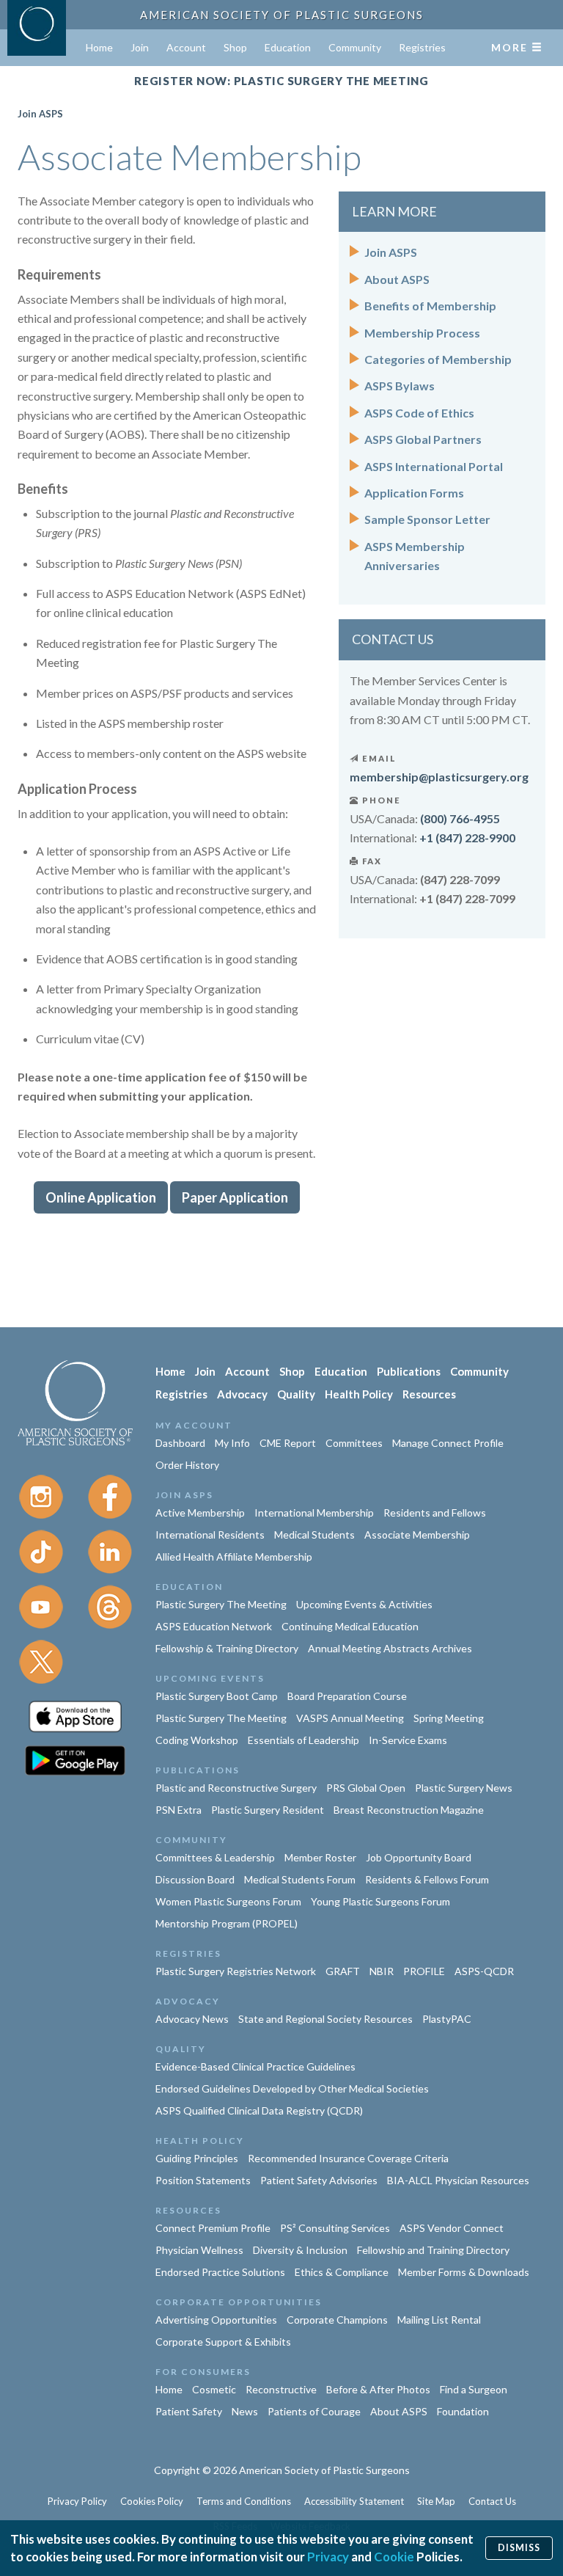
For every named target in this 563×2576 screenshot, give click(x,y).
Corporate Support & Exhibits (223, 2342)
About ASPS (397, 279)
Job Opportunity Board (419, 1857)
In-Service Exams (408, 1740)
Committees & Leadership (215, 1857)
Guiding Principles (197, 2158)
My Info (232, 1443)
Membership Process (422, 333)
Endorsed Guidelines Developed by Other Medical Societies (292, 2088)
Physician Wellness (199, 2250)
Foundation (463, 2411)
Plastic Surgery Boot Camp (217, 1696)
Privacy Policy (77, 2501)
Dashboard (180, 1443)
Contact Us (492, 2501)
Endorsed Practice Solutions (220, 2272)
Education (288, 47)
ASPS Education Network (214, 1626)
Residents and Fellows (435, 1513)
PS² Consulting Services (335, 2228)
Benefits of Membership (430, 306)
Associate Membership (417, 1535)
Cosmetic (214, 2389)
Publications (409, 1371)
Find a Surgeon (474, 2389)
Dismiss (519, 2548)
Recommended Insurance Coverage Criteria (348, 2158)
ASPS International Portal (434, 466)
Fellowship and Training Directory (433, 2250)
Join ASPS (40, 114)
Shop (235, 47)
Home (99, 47)
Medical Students (314, 1535)
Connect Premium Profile (213, 2228)
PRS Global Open (366, 1788)
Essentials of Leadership (303, 1740)
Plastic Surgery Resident (268, 1810)
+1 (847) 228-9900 (467, 838)
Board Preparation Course (347, 1696)
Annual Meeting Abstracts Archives (390, 1648)
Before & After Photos (378, 2389)
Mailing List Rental (439, 2320)
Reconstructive (281, 2389)
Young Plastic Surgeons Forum (380, 1901)
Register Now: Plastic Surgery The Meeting (281, 81)
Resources (429, 1394)
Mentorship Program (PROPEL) (227, 1923)
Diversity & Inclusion (300, 2250)
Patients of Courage (314, 2411)
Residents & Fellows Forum (427, 1879)
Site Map (436, 2501)
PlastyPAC (447, 2019)
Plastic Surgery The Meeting (221, 1604)
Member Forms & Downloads (464, 2272)
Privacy (328, 2557)
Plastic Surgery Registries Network (236, 1971)
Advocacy (242, 1394)
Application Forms (414, 493)
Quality (296, 1394)
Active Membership (200, 1513)
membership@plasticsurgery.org (439, 777)
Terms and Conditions (244, 2501)
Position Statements (203, 2180)
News (245, 2411)
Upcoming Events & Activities (364, 1604)
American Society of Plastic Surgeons (282, 15)
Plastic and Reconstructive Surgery (236, 1788)
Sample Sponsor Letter (427, 519)
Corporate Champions (337, 2320)
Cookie (394, 2557)
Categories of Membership (438, 359)
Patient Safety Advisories (319, 2180)
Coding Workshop (197, 1740)
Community (355, 47)
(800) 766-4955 (460, 818)
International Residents (210, 1535)
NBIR (382, 1971)
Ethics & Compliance (342, 2272)
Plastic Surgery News (464, 1788)
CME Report (288, 1443)
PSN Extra (179, 1810)
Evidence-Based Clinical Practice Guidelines (255, 2066)
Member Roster (320, 1857)
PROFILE (424, 1971)
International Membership (314, 1513)
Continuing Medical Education (350, 1626)
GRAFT (343, 1971)
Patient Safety (189, 2411)
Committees (354, 1443)
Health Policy (359, 1394)
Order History (187, 1465)
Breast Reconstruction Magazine (409, 1810)
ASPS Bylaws (400, 386)
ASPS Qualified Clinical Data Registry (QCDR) (259, 2110)
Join (140, 47)
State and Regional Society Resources (325, 2019)
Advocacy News (192, 2019)
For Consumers (203, 2372)
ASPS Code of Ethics (419, 413)
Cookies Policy (152, 2501)
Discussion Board (195, 1879)
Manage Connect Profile (448, 1443)
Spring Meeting (449, 1718)
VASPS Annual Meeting (350, 1718)
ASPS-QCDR (484, 1971)
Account (186, 47)
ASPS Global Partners (423, 439)
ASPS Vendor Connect (452, 2228)
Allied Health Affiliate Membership (234, 1557)
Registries (422, 47)
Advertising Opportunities (216, 2320)
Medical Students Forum (300, 1879)
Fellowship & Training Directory (227, 1648)
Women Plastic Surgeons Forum (228, 1901)
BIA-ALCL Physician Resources (458, 2180)
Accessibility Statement (354, 2501)
